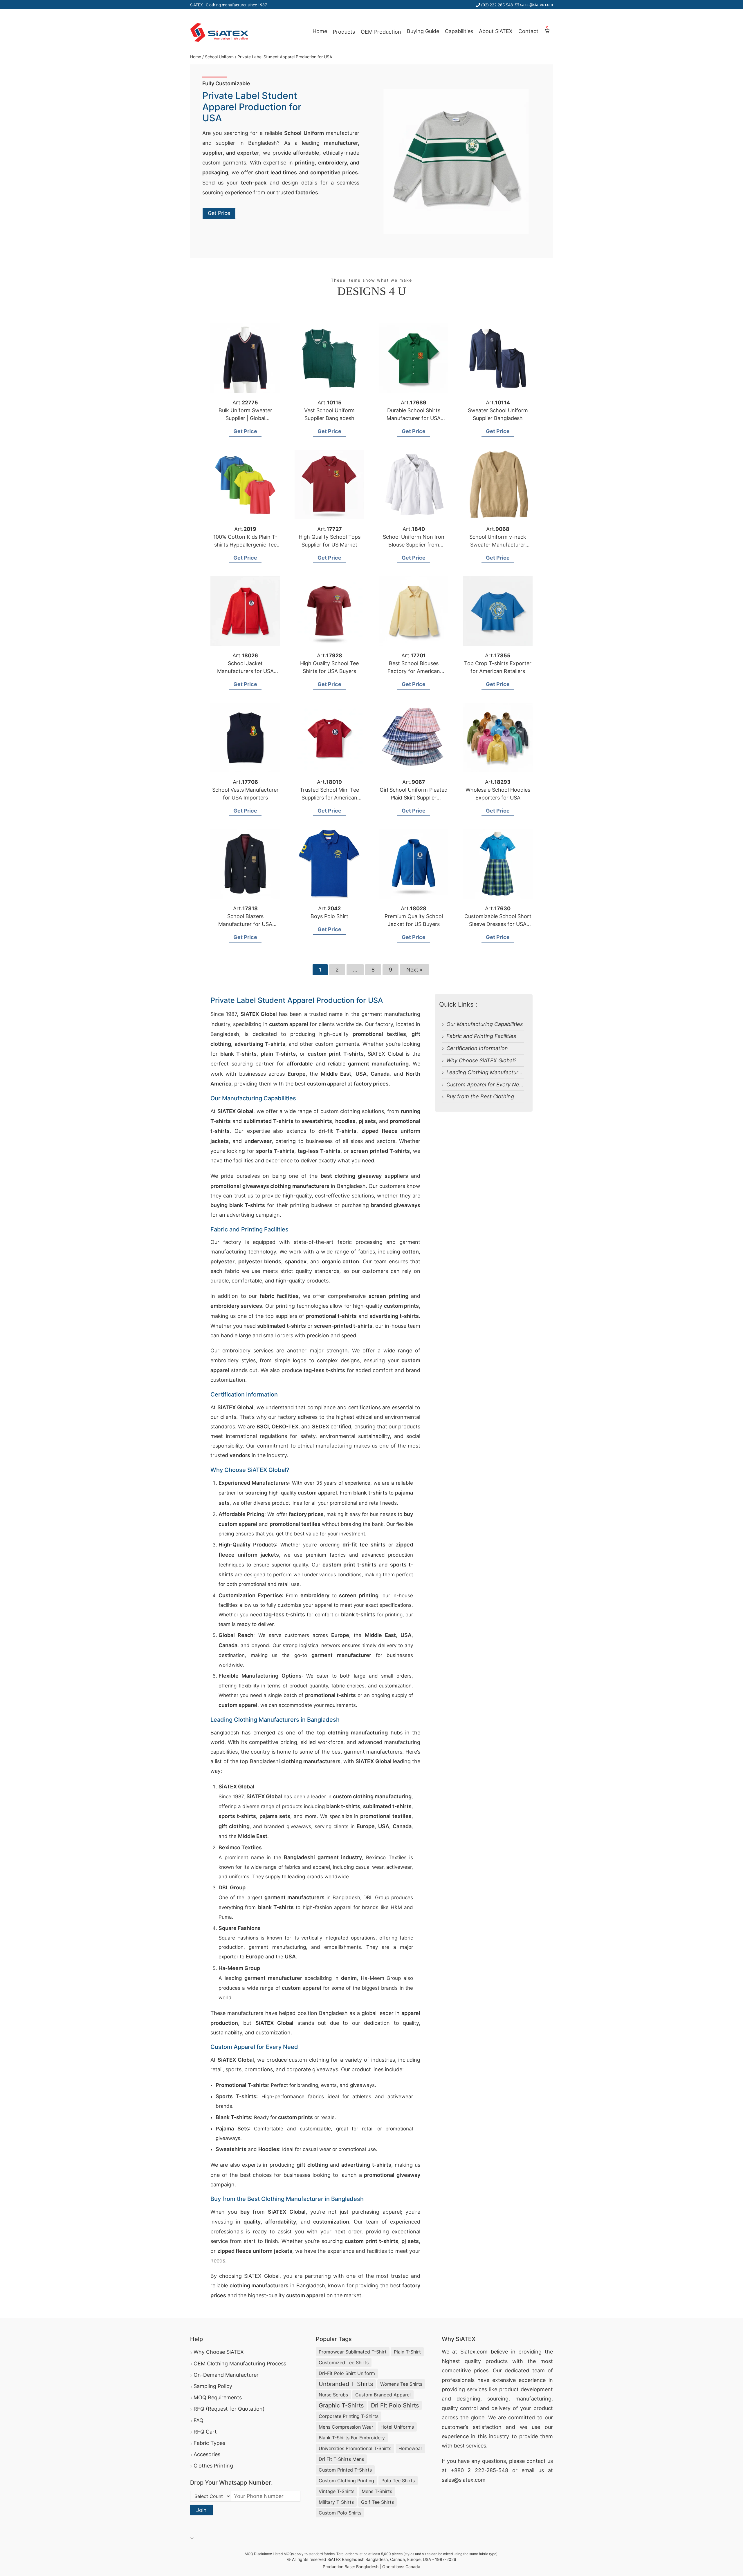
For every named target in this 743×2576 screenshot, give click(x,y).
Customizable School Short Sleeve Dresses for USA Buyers (498, 924)
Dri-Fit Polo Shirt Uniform (347, 2373)
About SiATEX (496, 31)
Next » (414, 970)
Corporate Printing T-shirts (349, 2416)
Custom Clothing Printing (346, 2481)
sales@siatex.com (536, 4)
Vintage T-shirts (337, 2491)
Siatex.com (474, 2352)
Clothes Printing (213, 2466)
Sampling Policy (213, 2386)
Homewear (410, 2448)
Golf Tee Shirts (377, 2502)
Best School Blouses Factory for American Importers (414, 671)
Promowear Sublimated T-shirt (353, 2352)
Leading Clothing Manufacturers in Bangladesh (504, 1072)
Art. (245, 402)
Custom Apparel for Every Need (486, 1085)
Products (344, 32)
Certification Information (477, 1048)
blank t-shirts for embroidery (352, 2438)
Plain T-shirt (407, 2352)
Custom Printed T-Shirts (345, 2470)
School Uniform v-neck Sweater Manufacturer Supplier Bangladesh (498, 545)
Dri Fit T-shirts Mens (341, 2459)
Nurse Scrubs (333, 2395)
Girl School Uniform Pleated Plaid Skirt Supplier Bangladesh (414, 798)
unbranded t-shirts (346, 2384)
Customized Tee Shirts (344, 2362)
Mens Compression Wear (346, 2427)
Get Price (219, 213)
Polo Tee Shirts (398, 2481)
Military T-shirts (336, 2502)
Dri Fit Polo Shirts (395, 2405)
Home (320, 31)
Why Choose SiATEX (219, 2352)
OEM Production (381, 32)
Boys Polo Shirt (329, 916)
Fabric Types (209, 2443)
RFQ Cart (205, 2432)
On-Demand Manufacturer (226, 2375)
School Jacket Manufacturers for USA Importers (245, 671)
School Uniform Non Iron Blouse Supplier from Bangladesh (414, 545)
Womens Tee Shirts (401, 2384)
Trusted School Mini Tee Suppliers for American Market (329, 798)
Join (201, 2510)
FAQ (199, 2420)
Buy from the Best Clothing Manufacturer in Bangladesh (516, 1096)
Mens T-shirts (377, 2491)
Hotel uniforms (397, 2427)
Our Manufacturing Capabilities (485, 1024)
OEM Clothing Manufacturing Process (240, 2364)
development (537, 2389)
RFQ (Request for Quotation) (229, 2409)
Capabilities (459, 31)
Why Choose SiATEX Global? (481, 1060)
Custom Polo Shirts (340, 2513)
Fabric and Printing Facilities (481, 1036)
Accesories (207, 2454)
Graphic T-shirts (341, 2405)
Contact (528, 31)
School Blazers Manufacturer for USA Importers (245, 924)
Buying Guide (423, 31)
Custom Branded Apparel (383, 2395)
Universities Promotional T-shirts (355, 2448)
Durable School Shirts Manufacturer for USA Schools (414, 418)
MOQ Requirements (218, 2397)
